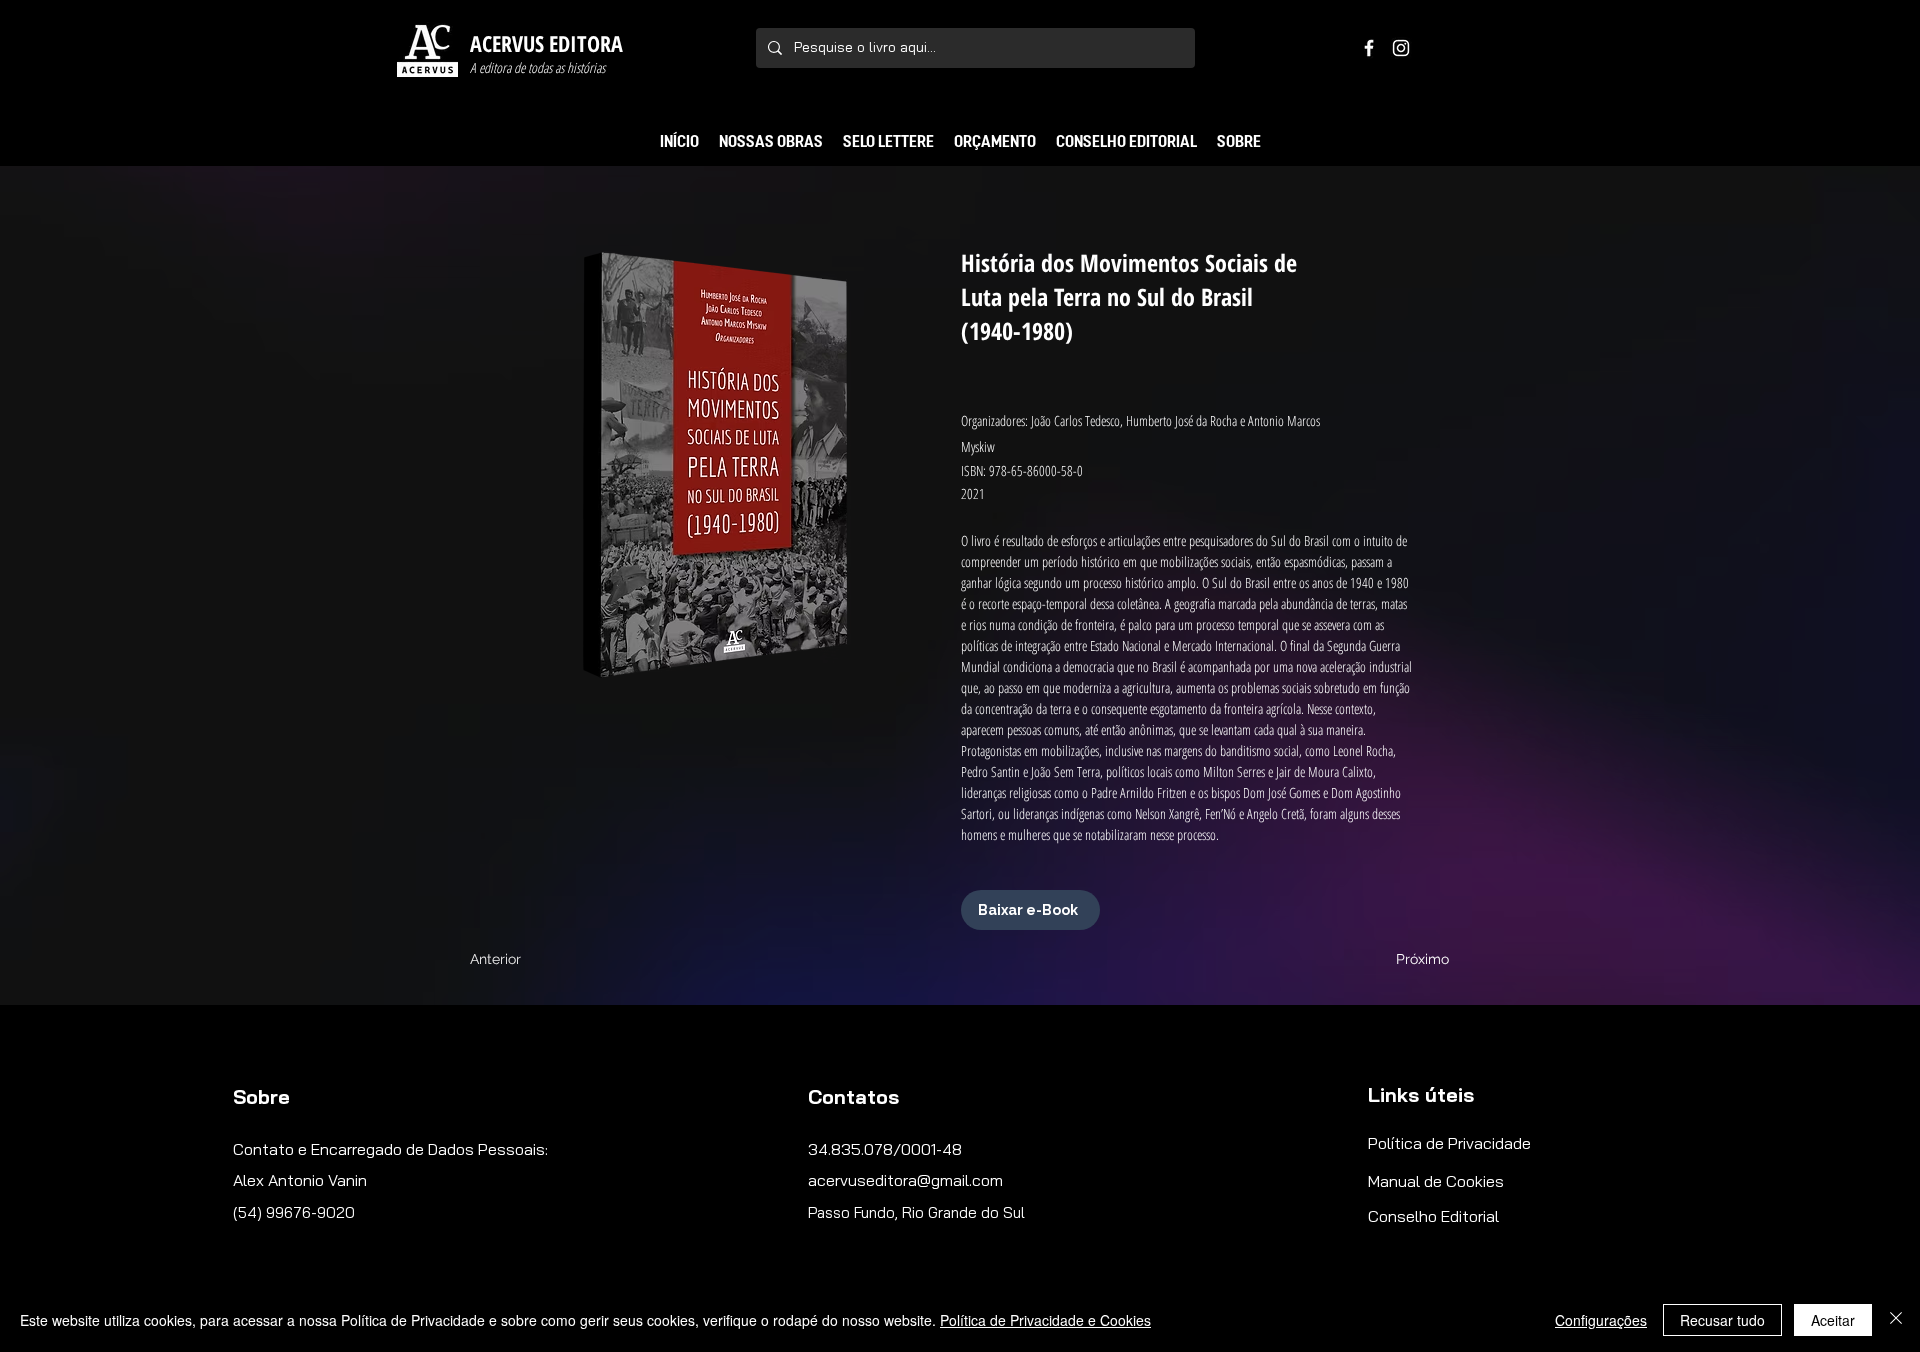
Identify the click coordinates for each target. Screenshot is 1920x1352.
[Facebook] (1369, 48)
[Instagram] (1401, 48)
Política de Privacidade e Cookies (1045, 1320)
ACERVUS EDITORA (546, 43)
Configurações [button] (1601, 1320)
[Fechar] (1896, 1320)
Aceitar (1833, 1320)
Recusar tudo (1722, 1320)
